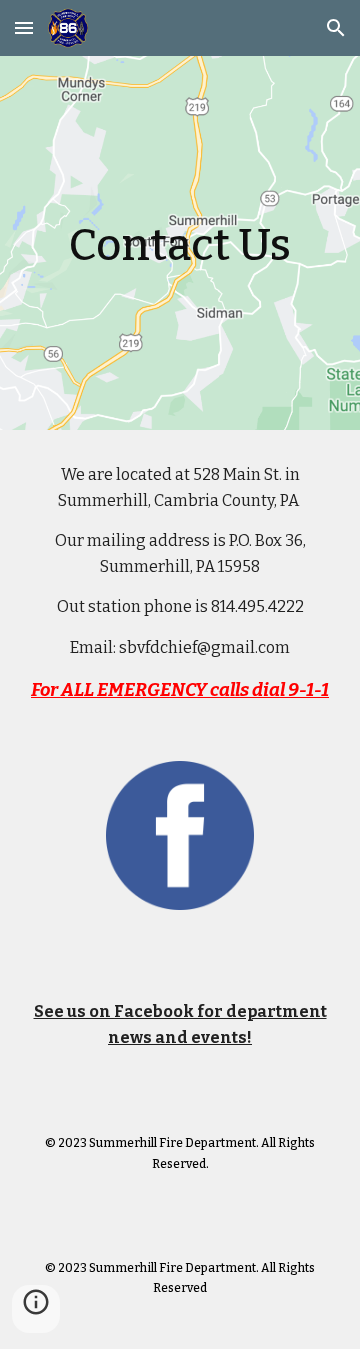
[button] (24, 27)
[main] (180, 243)
